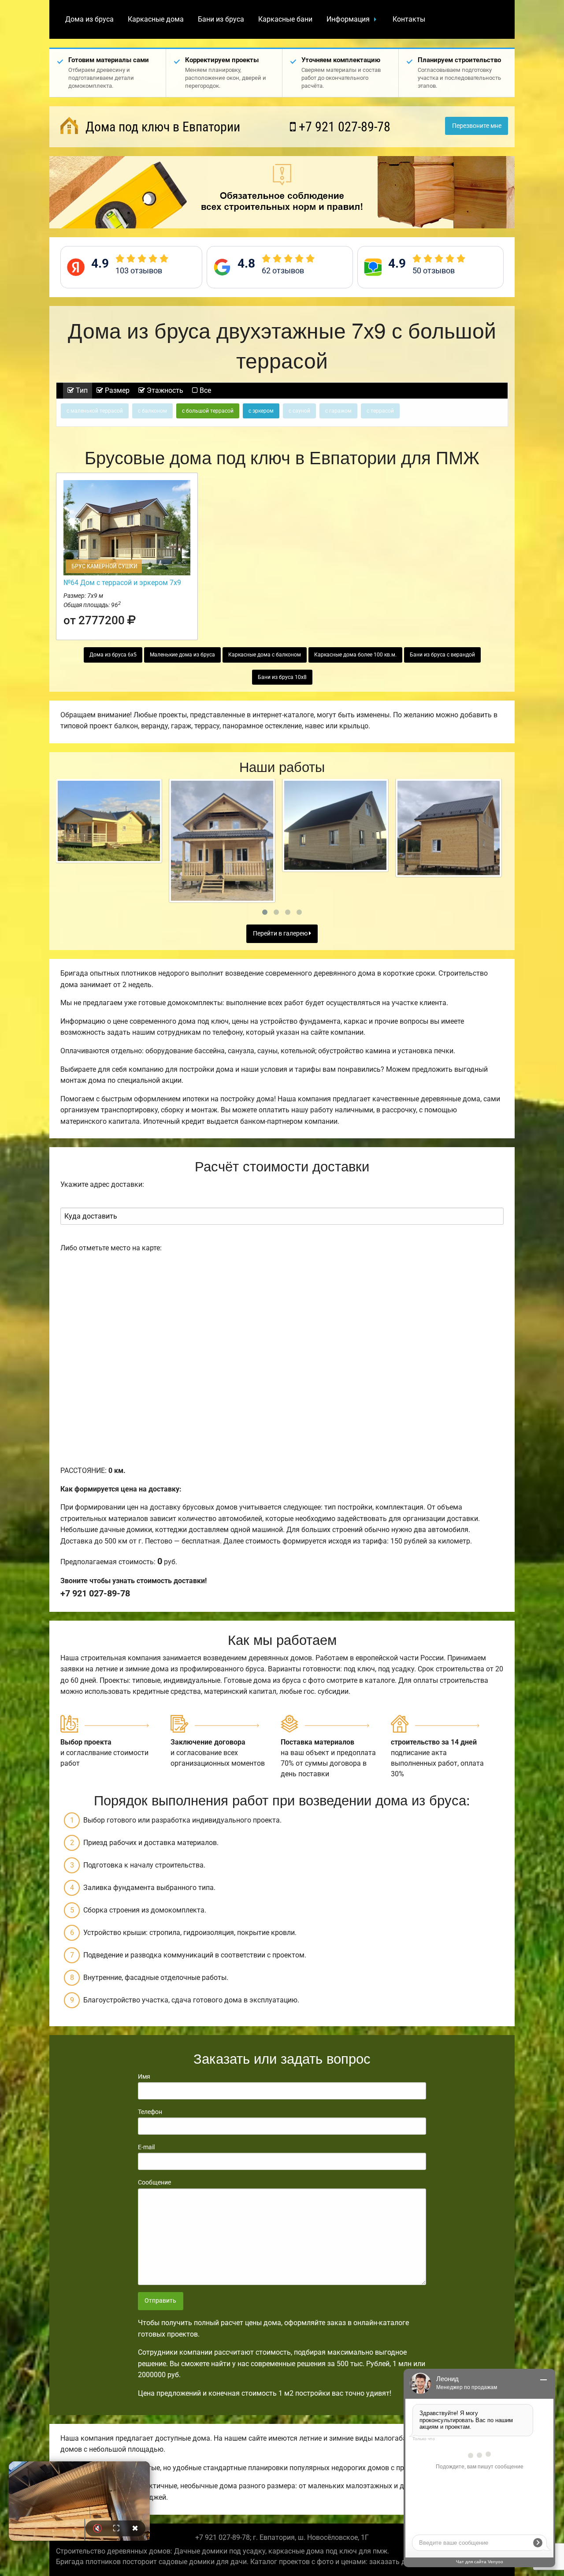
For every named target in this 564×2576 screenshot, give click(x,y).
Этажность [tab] (164, 390)
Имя (144, 2076)
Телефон (150, 2112)
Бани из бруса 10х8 (282, 677)
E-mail (146, 2147)
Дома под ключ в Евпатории (161, 127)
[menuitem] (89, 19)
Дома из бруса (89, 19)
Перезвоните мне (477, 126)
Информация (348, 19)
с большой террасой (208, 411)
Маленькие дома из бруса (182, 655)
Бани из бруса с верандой (442, 655)
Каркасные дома (156, 19)
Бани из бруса (221, 19)
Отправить (160, 2301)
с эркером (261, 411)
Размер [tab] (116, 390)
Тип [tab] (81, 390)
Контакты (409, 19)
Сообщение (154, 2182)
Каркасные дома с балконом (265, 655)
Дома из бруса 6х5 (113, 655)
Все (204, 390)
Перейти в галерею (281, 934)
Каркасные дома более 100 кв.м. (355, 655)
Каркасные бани (285, 19)
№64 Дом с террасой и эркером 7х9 (122, 583)
